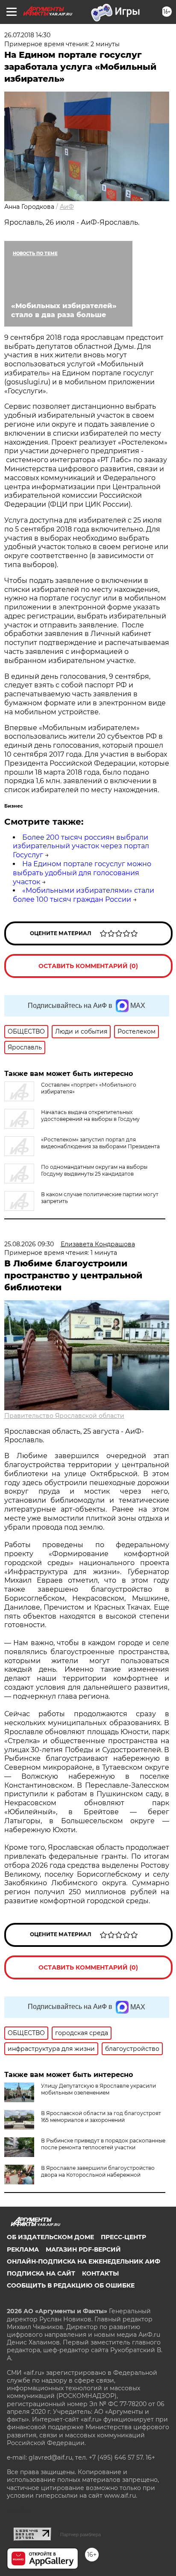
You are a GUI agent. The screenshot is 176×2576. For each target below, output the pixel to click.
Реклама (23, 2249)
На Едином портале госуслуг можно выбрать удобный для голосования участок (82, 873)
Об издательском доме (50, 2237)
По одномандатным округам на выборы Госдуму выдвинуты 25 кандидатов (94, 1170)
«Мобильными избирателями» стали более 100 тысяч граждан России (84, 895)
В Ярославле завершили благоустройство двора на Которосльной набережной (98, 2171)
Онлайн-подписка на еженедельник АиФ (84, 2261)
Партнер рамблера (81, 2534)
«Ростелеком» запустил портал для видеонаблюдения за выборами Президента (100, 1143)
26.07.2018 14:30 (27, 35)
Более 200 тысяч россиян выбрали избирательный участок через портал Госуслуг (81, 846)
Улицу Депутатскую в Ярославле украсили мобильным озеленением (98, 2089)
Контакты (100, 2273)
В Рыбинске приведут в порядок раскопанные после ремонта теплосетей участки (103, 2144)
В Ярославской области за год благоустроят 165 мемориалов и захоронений (101, 2117)
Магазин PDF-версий (83, 2249)
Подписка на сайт (41, 2273)
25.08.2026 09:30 (29, 1244)
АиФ (67, 207)
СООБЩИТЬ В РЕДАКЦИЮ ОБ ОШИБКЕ (71, 2285)
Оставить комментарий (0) (88, 966)
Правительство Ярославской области (64, 1416)
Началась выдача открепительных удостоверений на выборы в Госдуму (90, 1116)
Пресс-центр (123, 2237)
